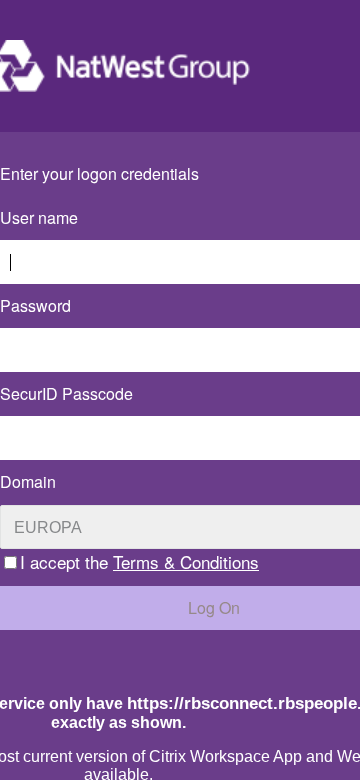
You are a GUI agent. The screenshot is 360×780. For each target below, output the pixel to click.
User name (39, 217)
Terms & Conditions (186, 561)
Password (35, 305)
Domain (28, 481)
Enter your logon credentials (99, 173)
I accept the (139, 561)
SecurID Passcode (66, 393)
